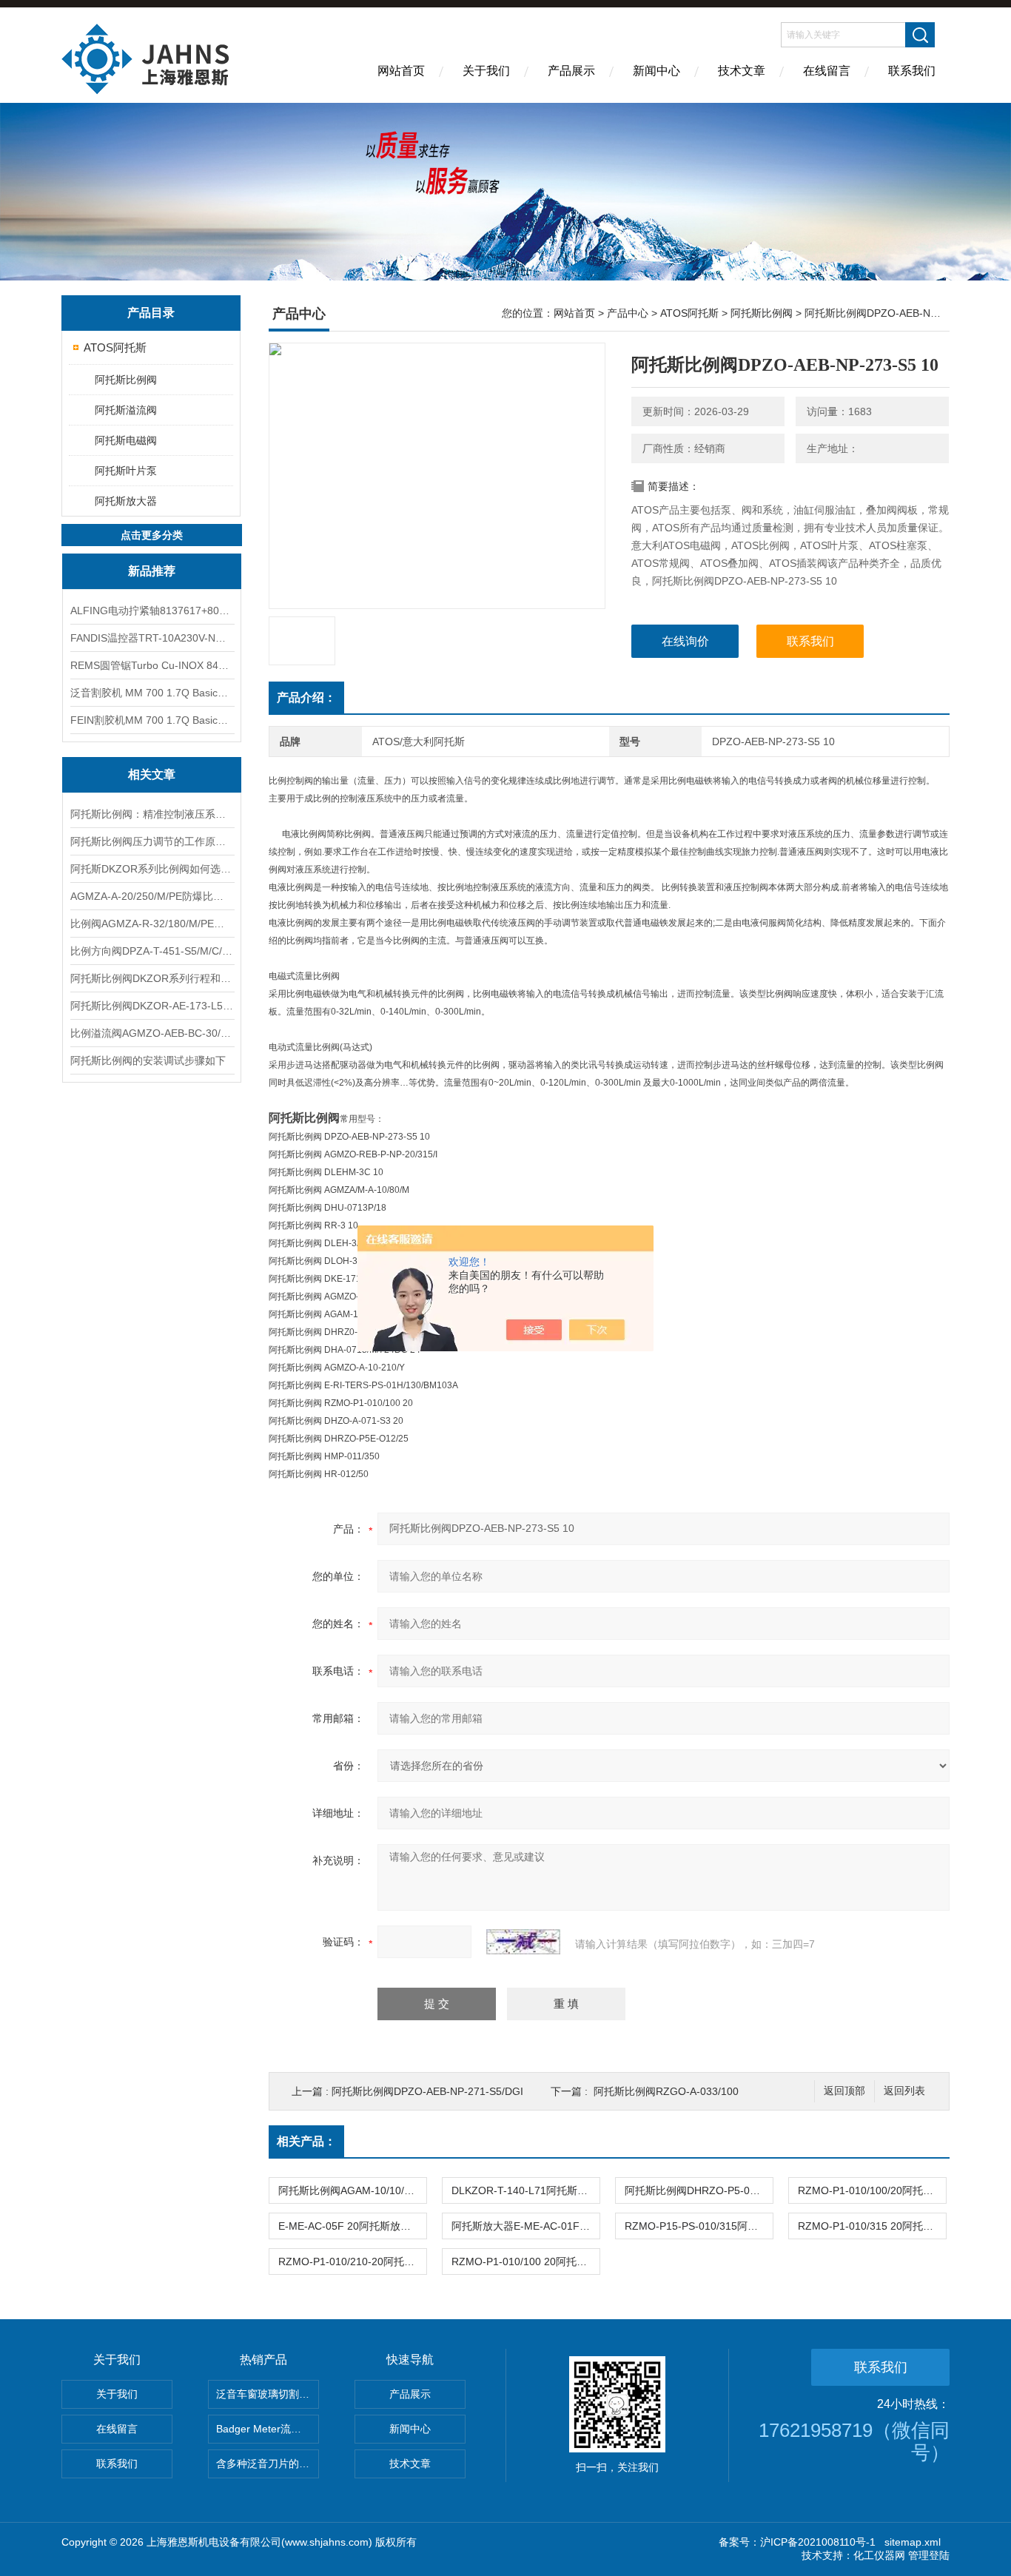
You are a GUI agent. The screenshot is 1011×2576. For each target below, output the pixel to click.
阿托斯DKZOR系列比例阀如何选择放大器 (152, 869)
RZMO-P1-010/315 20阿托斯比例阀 (872, 2226)
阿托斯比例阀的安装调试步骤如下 (148, 1060)
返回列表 (904, 2091)
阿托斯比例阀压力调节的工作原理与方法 (152, 841)
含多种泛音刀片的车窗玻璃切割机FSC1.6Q (268, 2464)
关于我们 (486, 71)
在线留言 (827, 71)
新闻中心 (656, 71)
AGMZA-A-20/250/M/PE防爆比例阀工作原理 (152, 896)
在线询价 (685, 641)
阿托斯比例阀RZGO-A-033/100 (666, 2091)
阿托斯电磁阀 (126, 440)
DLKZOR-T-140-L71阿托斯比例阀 (525, 2190)
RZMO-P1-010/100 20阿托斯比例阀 (525, 2261)
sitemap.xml (913, 2542)
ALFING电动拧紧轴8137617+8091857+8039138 (152, 611)
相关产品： (306, 2141)
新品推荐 (152, 571)
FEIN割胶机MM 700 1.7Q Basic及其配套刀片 (152, 720)
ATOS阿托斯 (115, 347)
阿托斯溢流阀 (126, 410)
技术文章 (742, 71)
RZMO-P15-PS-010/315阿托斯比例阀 (699, 2226)
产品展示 (571, 71)
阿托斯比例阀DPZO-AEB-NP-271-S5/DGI (427, 2091)
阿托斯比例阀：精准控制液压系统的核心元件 (152, 814)
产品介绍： (306, 697)
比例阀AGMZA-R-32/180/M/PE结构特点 (152, 924)
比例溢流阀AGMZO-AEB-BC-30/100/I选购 (152, 1033)
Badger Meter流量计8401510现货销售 (268, 2429)
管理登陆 (929, 2555)
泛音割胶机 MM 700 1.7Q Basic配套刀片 (152, 693)
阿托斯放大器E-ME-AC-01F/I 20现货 (525, 2226)
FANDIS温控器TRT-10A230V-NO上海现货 (152, 638)
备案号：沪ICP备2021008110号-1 (797, 2542)
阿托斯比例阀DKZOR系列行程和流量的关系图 (152, 978)
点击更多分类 (152, 535)
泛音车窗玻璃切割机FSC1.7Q (268, 2394)
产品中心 (628, 313)
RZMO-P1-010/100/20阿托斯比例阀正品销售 (872, 2190)
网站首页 (401, 71)
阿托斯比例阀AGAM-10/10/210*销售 (352, 2190)
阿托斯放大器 (126, 501)
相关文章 (152, 774)
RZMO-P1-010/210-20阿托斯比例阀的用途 (352, 2261)
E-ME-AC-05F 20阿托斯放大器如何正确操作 (352, 2226)
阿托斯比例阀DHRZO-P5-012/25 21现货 (699, 2190)
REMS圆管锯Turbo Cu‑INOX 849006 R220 (152, 665)
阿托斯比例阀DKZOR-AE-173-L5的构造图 (152, 1006)
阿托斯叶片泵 (126, 471)
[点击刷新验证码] (523, 1942)
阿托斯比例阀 (126, 380)
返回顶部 (844, 2091)
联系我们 (912, 71)
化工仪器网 (879, 2555)
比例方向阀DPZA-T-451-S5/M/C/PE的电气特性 (152, 951)
